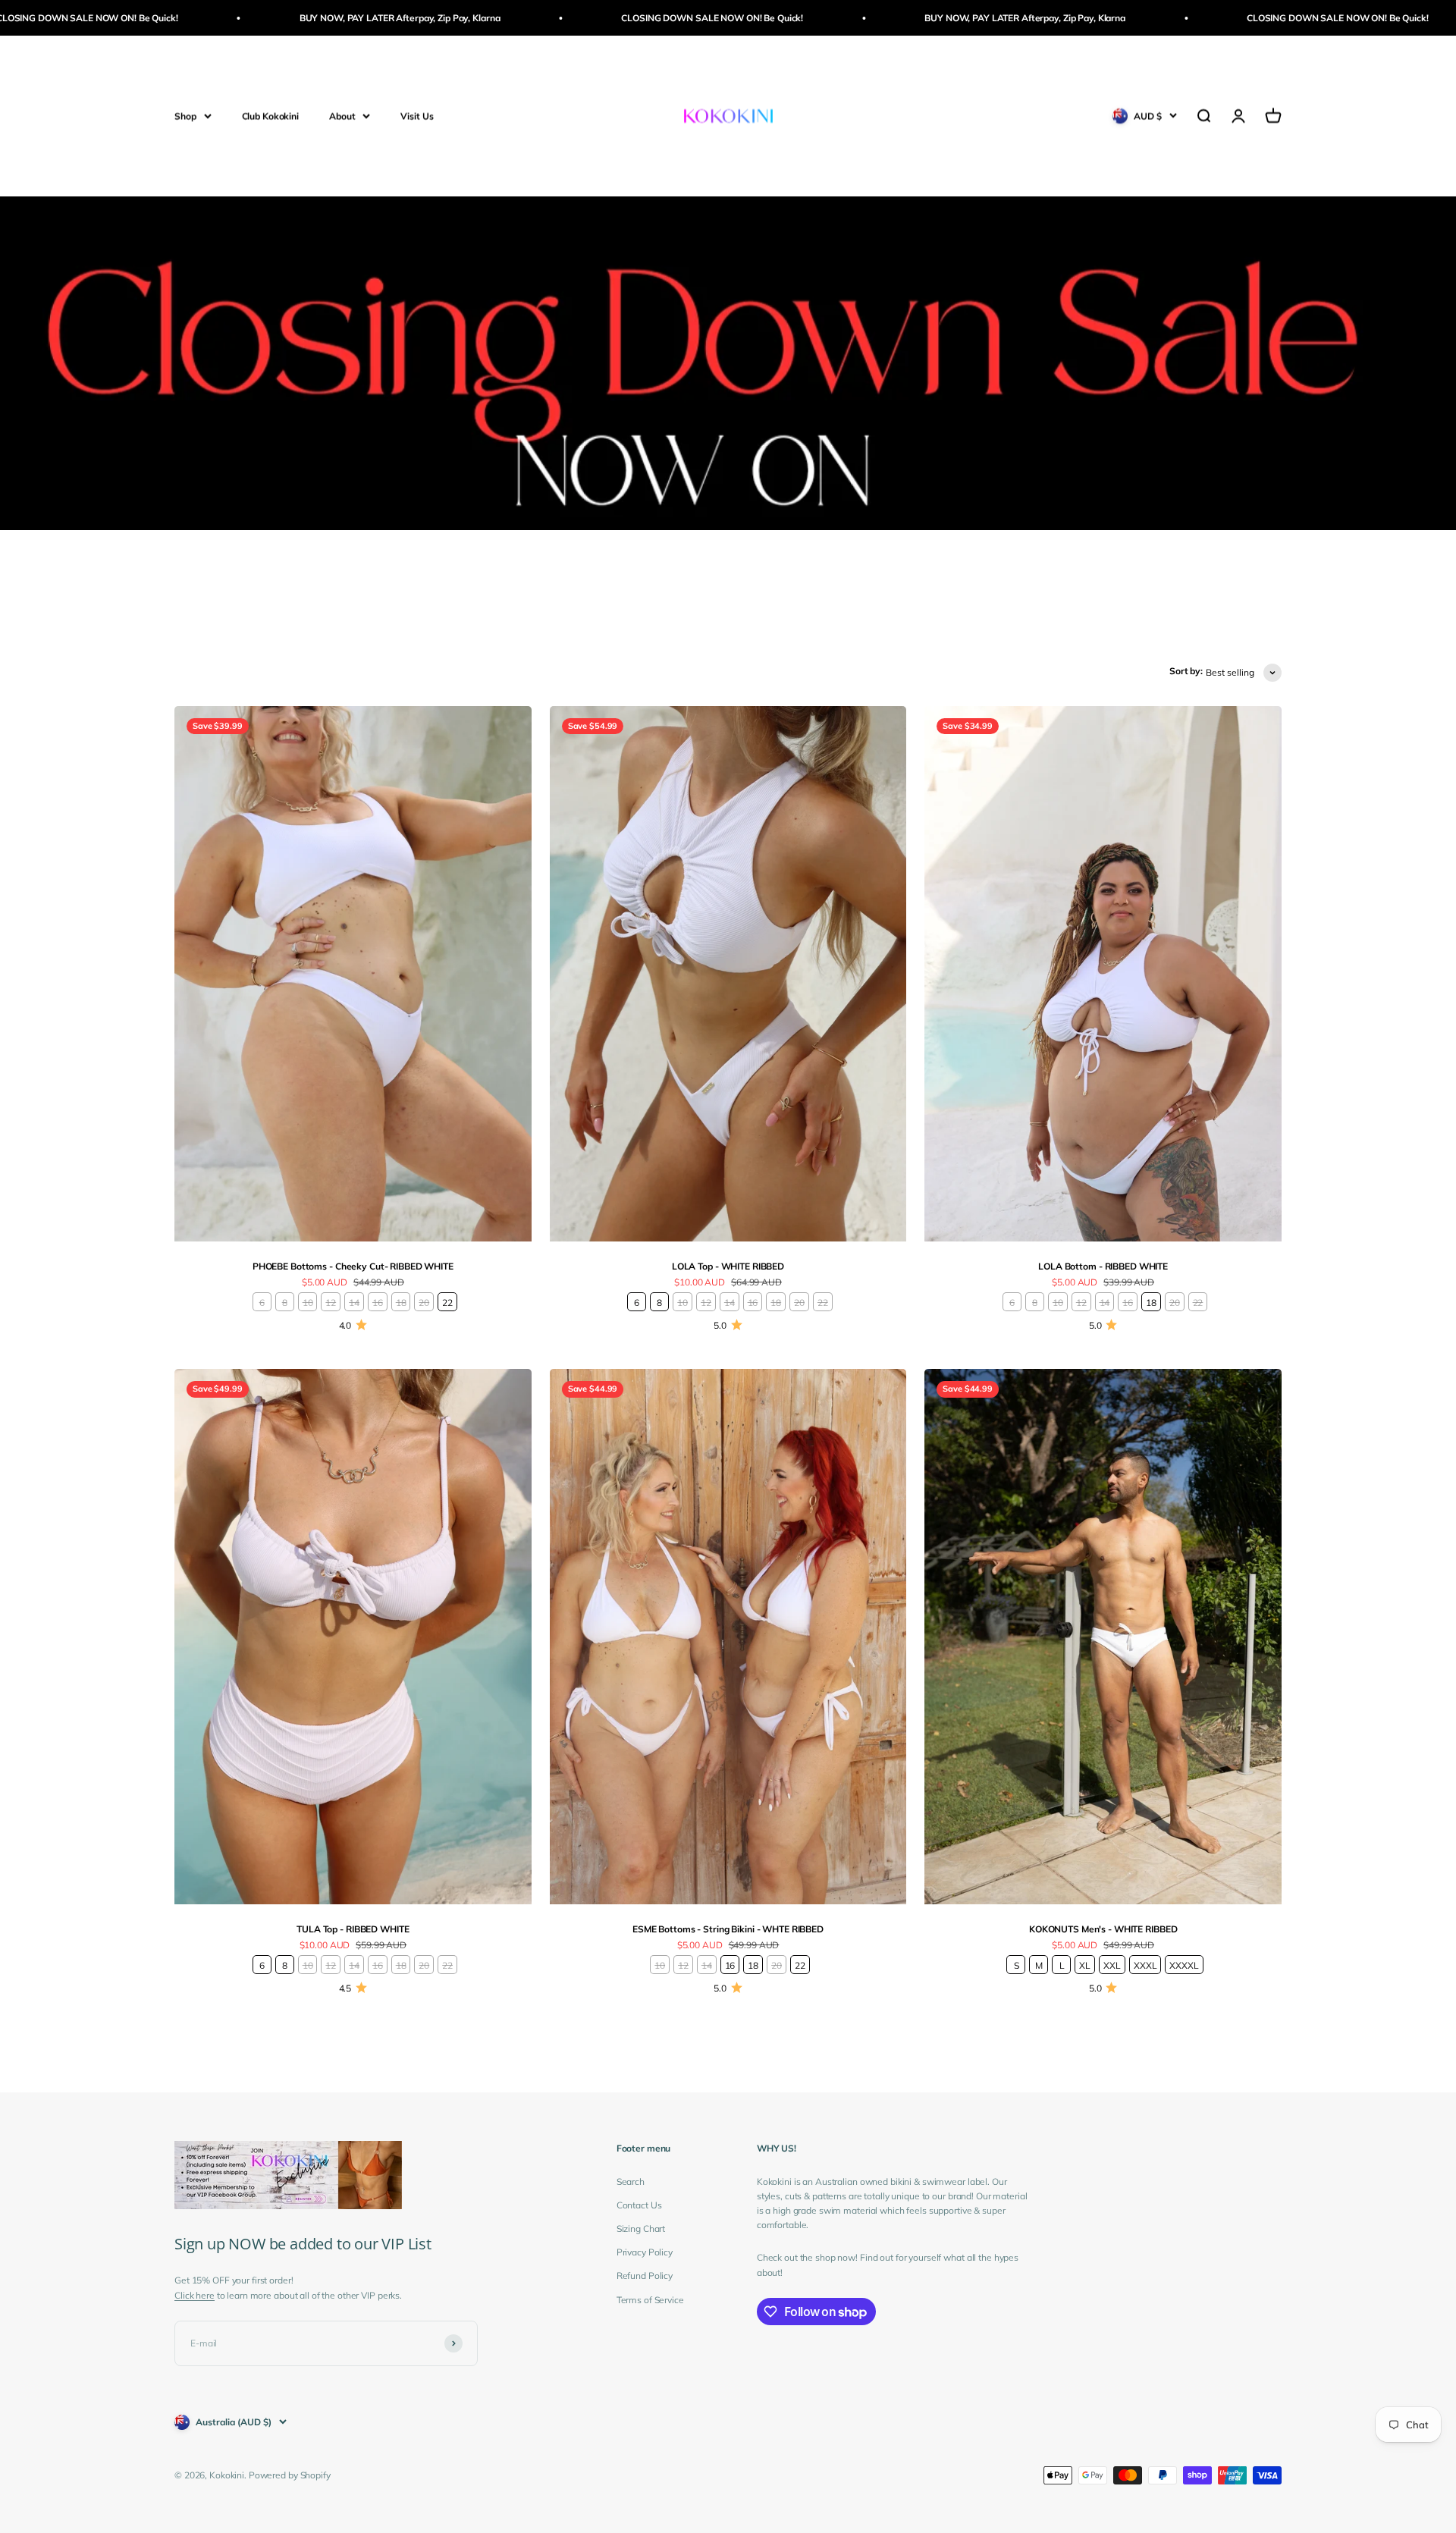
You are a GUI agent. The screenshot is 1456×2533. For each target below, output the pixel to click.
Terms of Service (650, 2300)
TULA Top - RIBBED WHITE (353, 1929)
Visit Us (417, 116)
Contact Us (639, 2205)
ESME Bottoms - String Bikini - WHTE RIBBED (728, 1929)
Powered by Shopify (290, 2475)
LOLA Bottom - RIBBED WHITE (1103, 1266)
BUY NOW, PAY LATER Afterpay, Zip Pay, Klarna (275, 18)
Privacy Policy (645, 2252)
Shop (185, 116)
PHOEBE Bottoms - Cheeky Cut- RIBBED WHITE (353, 1266)
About (342, 116)
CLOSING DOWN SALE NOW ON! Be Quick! (588, 18)
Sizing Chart (641, 2229)
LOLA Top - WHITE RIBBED (728, 1266)
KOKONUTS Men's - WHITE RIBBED (1103, 1929)
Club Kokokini (270, 116)
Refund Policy (645, 2276)
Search (631, 2181)
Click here (195, 2295)
